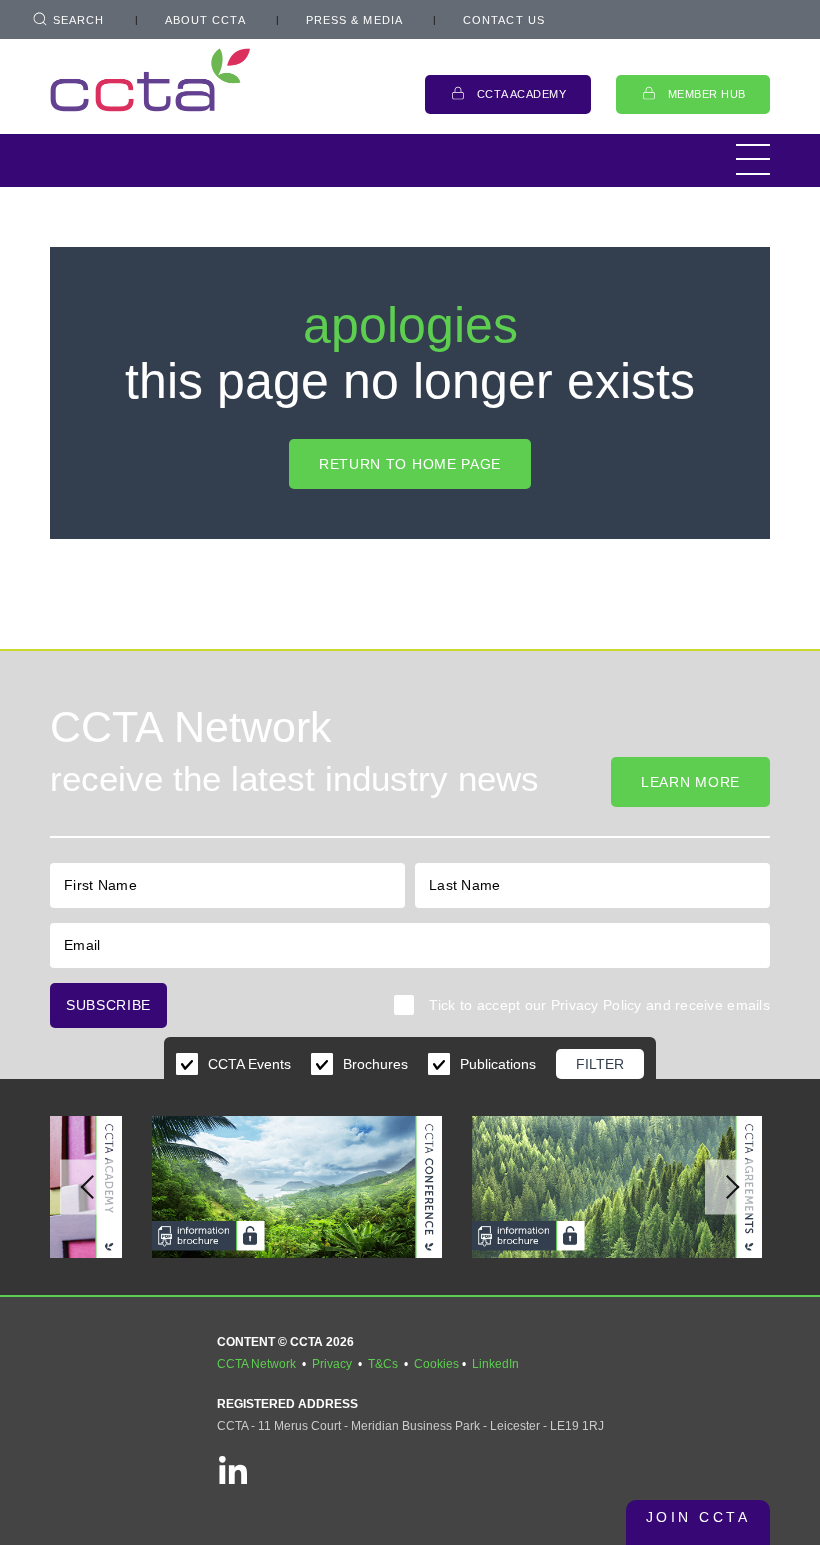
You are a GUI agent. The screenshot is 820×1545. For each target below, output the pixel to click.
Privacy (332, 1364)
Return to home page (410, 464)
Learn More (690, 782)
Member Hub (707, 94)
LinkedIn (495, 1364)
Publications (498, 1064)
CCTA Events (249, 1064)
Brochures (375, 1064)
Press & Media (354, 20)
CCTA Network (256, 1364)
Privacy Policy (596, 1005)
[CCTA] (150, 79)
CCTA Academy (522, 94)
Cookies (436, 1364)
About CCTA (205, 20)
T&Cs (383, 1364)
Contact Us (504, 20)
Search (79, 20)
